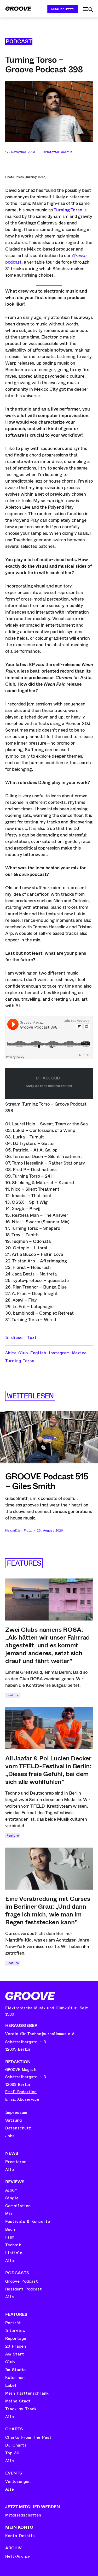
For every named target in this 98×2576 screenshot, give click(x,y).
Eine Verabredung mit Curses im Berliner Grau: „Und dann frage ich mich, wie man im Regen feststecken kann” (48, 1910)
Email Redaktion (21, 2092)
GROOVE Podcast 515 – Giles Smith (47, 1481)
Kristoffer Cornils (58, 152)
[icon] (88, 10)
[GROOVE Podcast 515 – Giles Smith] (49, 1437)
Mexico (79, 1353)
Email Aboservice (22, 2100)
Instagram (59, 1353)
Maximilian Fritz (18, 1531)
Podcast (19, 41)
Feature (13, 1695)
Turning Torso (20, 1361)
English (38, 1353)
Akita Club (16, 1353)
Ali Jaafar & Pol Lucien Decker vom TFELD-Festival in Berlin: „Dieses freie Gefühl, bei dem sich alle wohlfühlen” (48, 1770)
